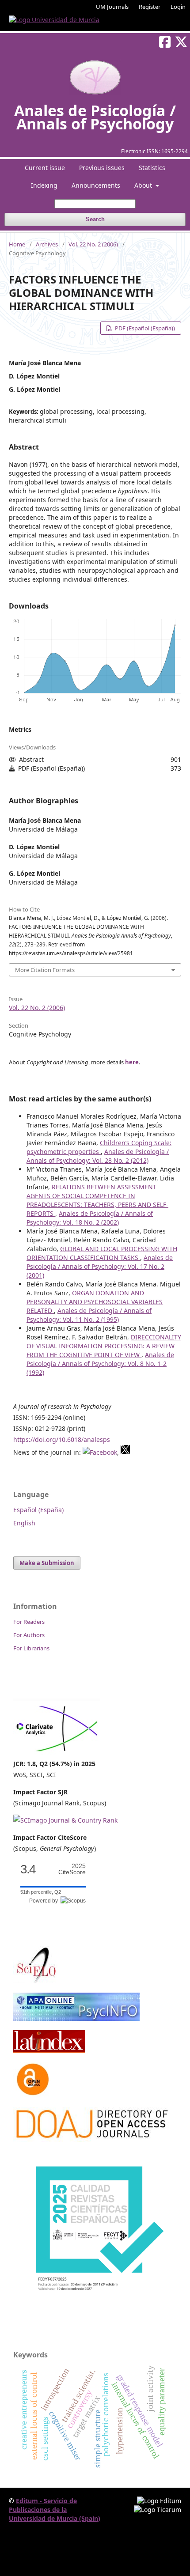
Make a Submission (47, 1563)
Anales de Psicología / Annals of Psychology (95, 117)
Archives (47, 244)
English (24, 1523)
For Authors (29, 1635)
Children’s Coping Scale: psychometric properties (99, 1147)
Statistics (152, 168)
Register (150, 7)
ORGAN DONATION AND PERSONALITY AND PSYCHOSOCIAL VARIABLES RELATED (95, 1302)
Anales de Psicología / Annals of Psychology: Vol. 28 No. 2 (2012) (98, 1156)
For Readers (29, 1622)
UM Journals (112, 7)
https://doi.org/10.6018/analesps (62, 1439)
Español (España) (38, 1510)
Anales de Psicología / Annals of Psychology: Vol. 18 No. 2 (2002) (90, 1218)
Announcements (96, 185)
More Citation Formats (45, 970)
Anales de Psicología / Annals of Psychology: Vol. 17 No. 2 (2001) (100, 1266)
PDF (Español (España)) (144, 328)
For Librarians (31, 1648)
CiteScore (72, 1869)
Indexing (44, 185)
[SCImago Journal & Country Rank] (65, 1820)
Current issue (45, 168)
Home (17, 244)
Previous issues (102, 168)
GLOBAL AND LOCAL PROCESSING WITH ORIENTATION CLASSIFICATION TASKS (102, 1253)
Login (178, 7)
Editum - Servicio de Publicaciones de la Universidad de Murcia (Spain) (55, 2510)
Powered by (45, 1901)
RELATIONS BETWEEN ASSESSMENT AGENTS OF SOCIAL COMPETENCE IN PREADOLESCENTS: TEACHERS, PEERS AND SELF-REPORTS (97, 1200)
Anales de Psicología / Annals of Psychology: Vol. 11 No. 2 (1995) (89, 1315)
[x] (125, 1452)
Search (95, 219)
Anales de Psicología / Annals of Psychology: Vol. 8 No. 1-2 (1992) (100, 1364)
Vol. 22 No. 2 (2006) (93, 244)
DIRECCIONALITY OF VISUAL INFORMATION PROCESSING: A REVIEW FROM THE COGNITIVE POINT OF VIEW (104, 1346)
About (144, 185)
